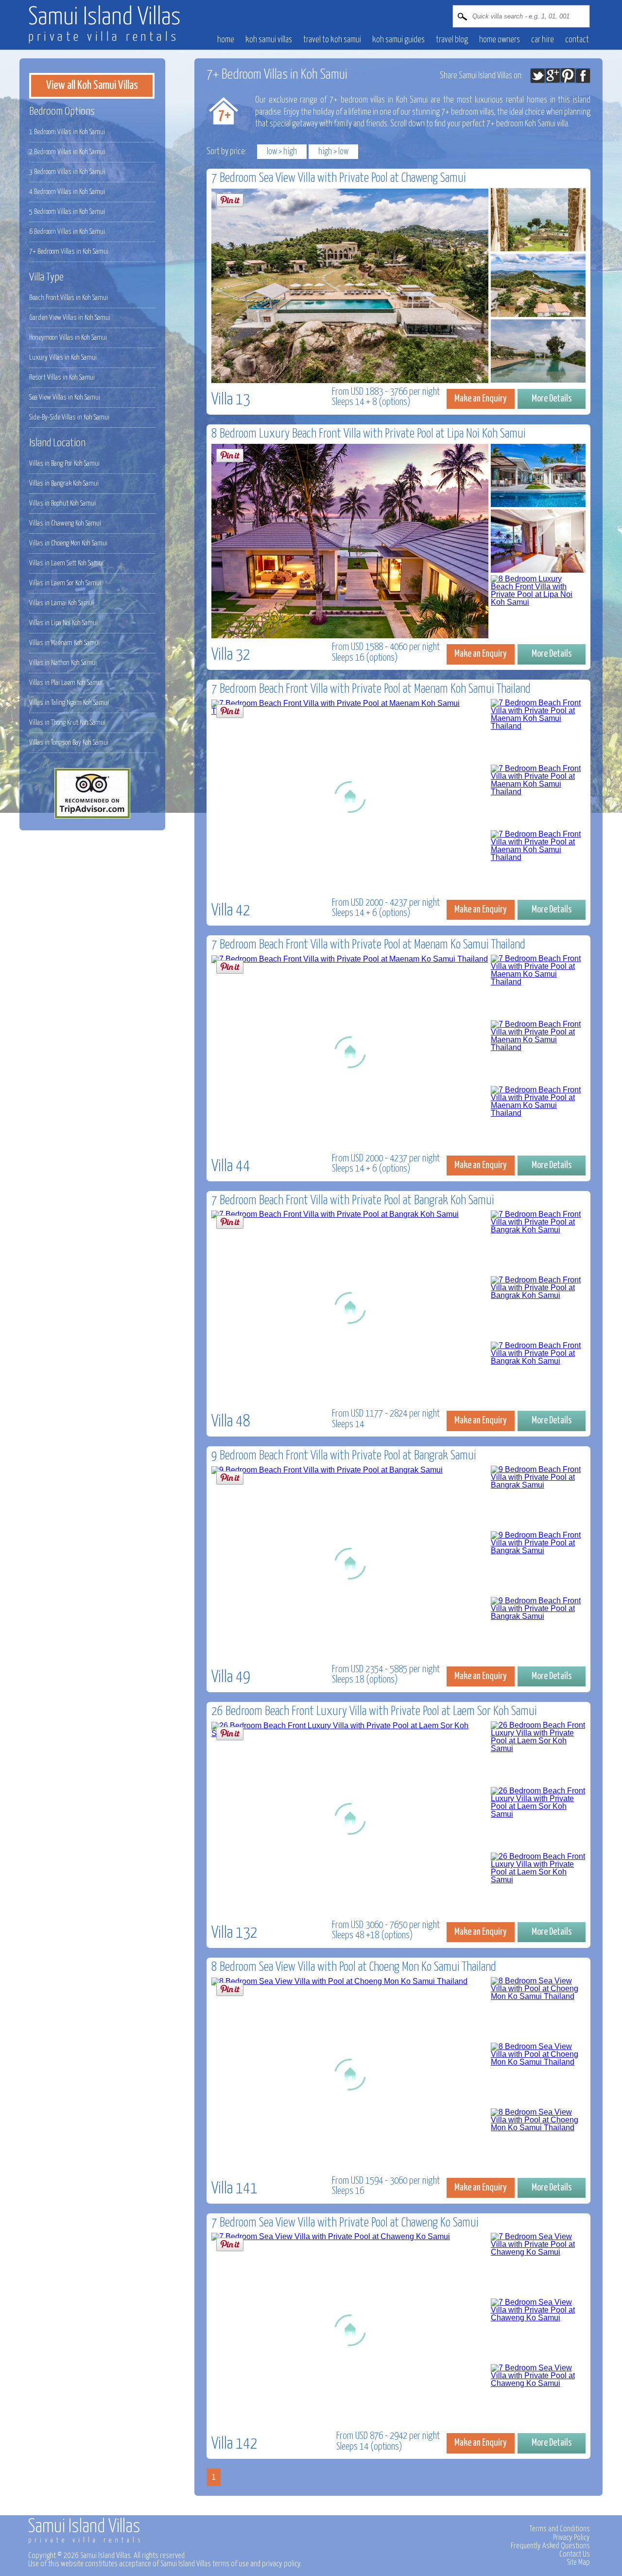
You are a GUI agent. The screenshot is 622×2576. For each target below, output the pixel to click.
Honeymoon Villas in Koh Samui (68, 338)
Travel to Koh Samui (332, 40)
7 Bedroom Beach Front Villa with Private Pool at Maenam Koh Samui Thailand (371, 689)
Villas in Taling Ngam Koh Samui (69, 703)
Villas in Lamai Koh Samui (61, 603)
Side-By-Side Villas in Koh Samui (69, 417)
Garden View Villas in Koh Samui (70, 318)
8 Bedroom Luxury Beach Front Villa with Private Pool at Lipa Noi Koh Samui (369, 434)
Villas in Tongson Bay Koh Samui (69, 743)
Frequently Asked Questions (550, 2546)
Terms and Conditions (560, 2529)
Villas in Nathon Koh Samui (63, 663)
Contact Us (575, 2554)
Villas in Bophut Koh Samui (62, 503)
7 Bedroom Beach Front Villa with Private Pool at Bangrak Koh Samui (353, 1200)
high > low (333, 152)
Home (226, 40)
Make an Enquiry (481, 399)
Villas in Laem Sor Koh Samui (65, 583)
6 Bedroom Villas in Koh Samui (67, 232)
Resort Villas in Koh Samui (62, 377)
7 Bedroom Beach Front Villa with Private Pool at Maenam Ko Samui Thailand (368, 945)
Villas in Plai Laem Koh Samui (66, 683)
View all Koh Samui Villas (92, 86)
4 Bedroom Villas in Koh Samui (67, 192)
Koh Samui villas (269, 40)
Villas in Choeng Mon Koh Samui (68, 543)
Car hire (543, 40)
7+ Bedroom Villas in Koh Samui (69, 252)
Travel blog (452, 40)
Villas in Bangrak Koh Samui (64, 483)
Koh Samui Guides (398, 40)
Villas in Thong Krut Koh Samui (67, 723)
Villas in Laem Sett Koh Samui (66, 563)
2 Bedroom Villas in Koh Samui (67, 152)
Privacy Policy (571, 2538)
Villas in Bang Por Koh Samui (64, 464)
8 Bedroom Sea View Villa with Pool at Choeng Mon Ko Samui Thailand (354, 1967)
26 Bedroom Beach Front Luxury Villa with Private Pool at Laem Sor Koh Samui (374, 1711)
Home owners (500, 40)
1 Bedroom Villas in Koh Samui (67, 132)
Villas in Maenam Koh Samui (64, 643)
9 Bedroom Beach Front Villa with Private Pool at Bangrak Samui (344, 1456)
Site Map (578, 2562)
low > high (282, 152)
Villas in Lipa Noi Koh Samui (63, 623)
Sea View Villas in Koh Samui (65, 397)
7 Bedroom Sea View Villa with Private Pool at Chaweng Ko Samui (345, 2223)
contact (577, 40)
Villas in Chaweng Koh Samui (65, 523)
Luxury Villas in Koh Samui (63, 358)
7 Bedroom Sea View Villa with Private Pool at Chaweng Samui (339, 178)
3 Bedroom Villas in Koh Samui (67, 172)
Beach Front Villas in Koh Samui (69, 298)
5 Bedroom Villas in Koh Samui (67, 212)
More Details (552, 399)
